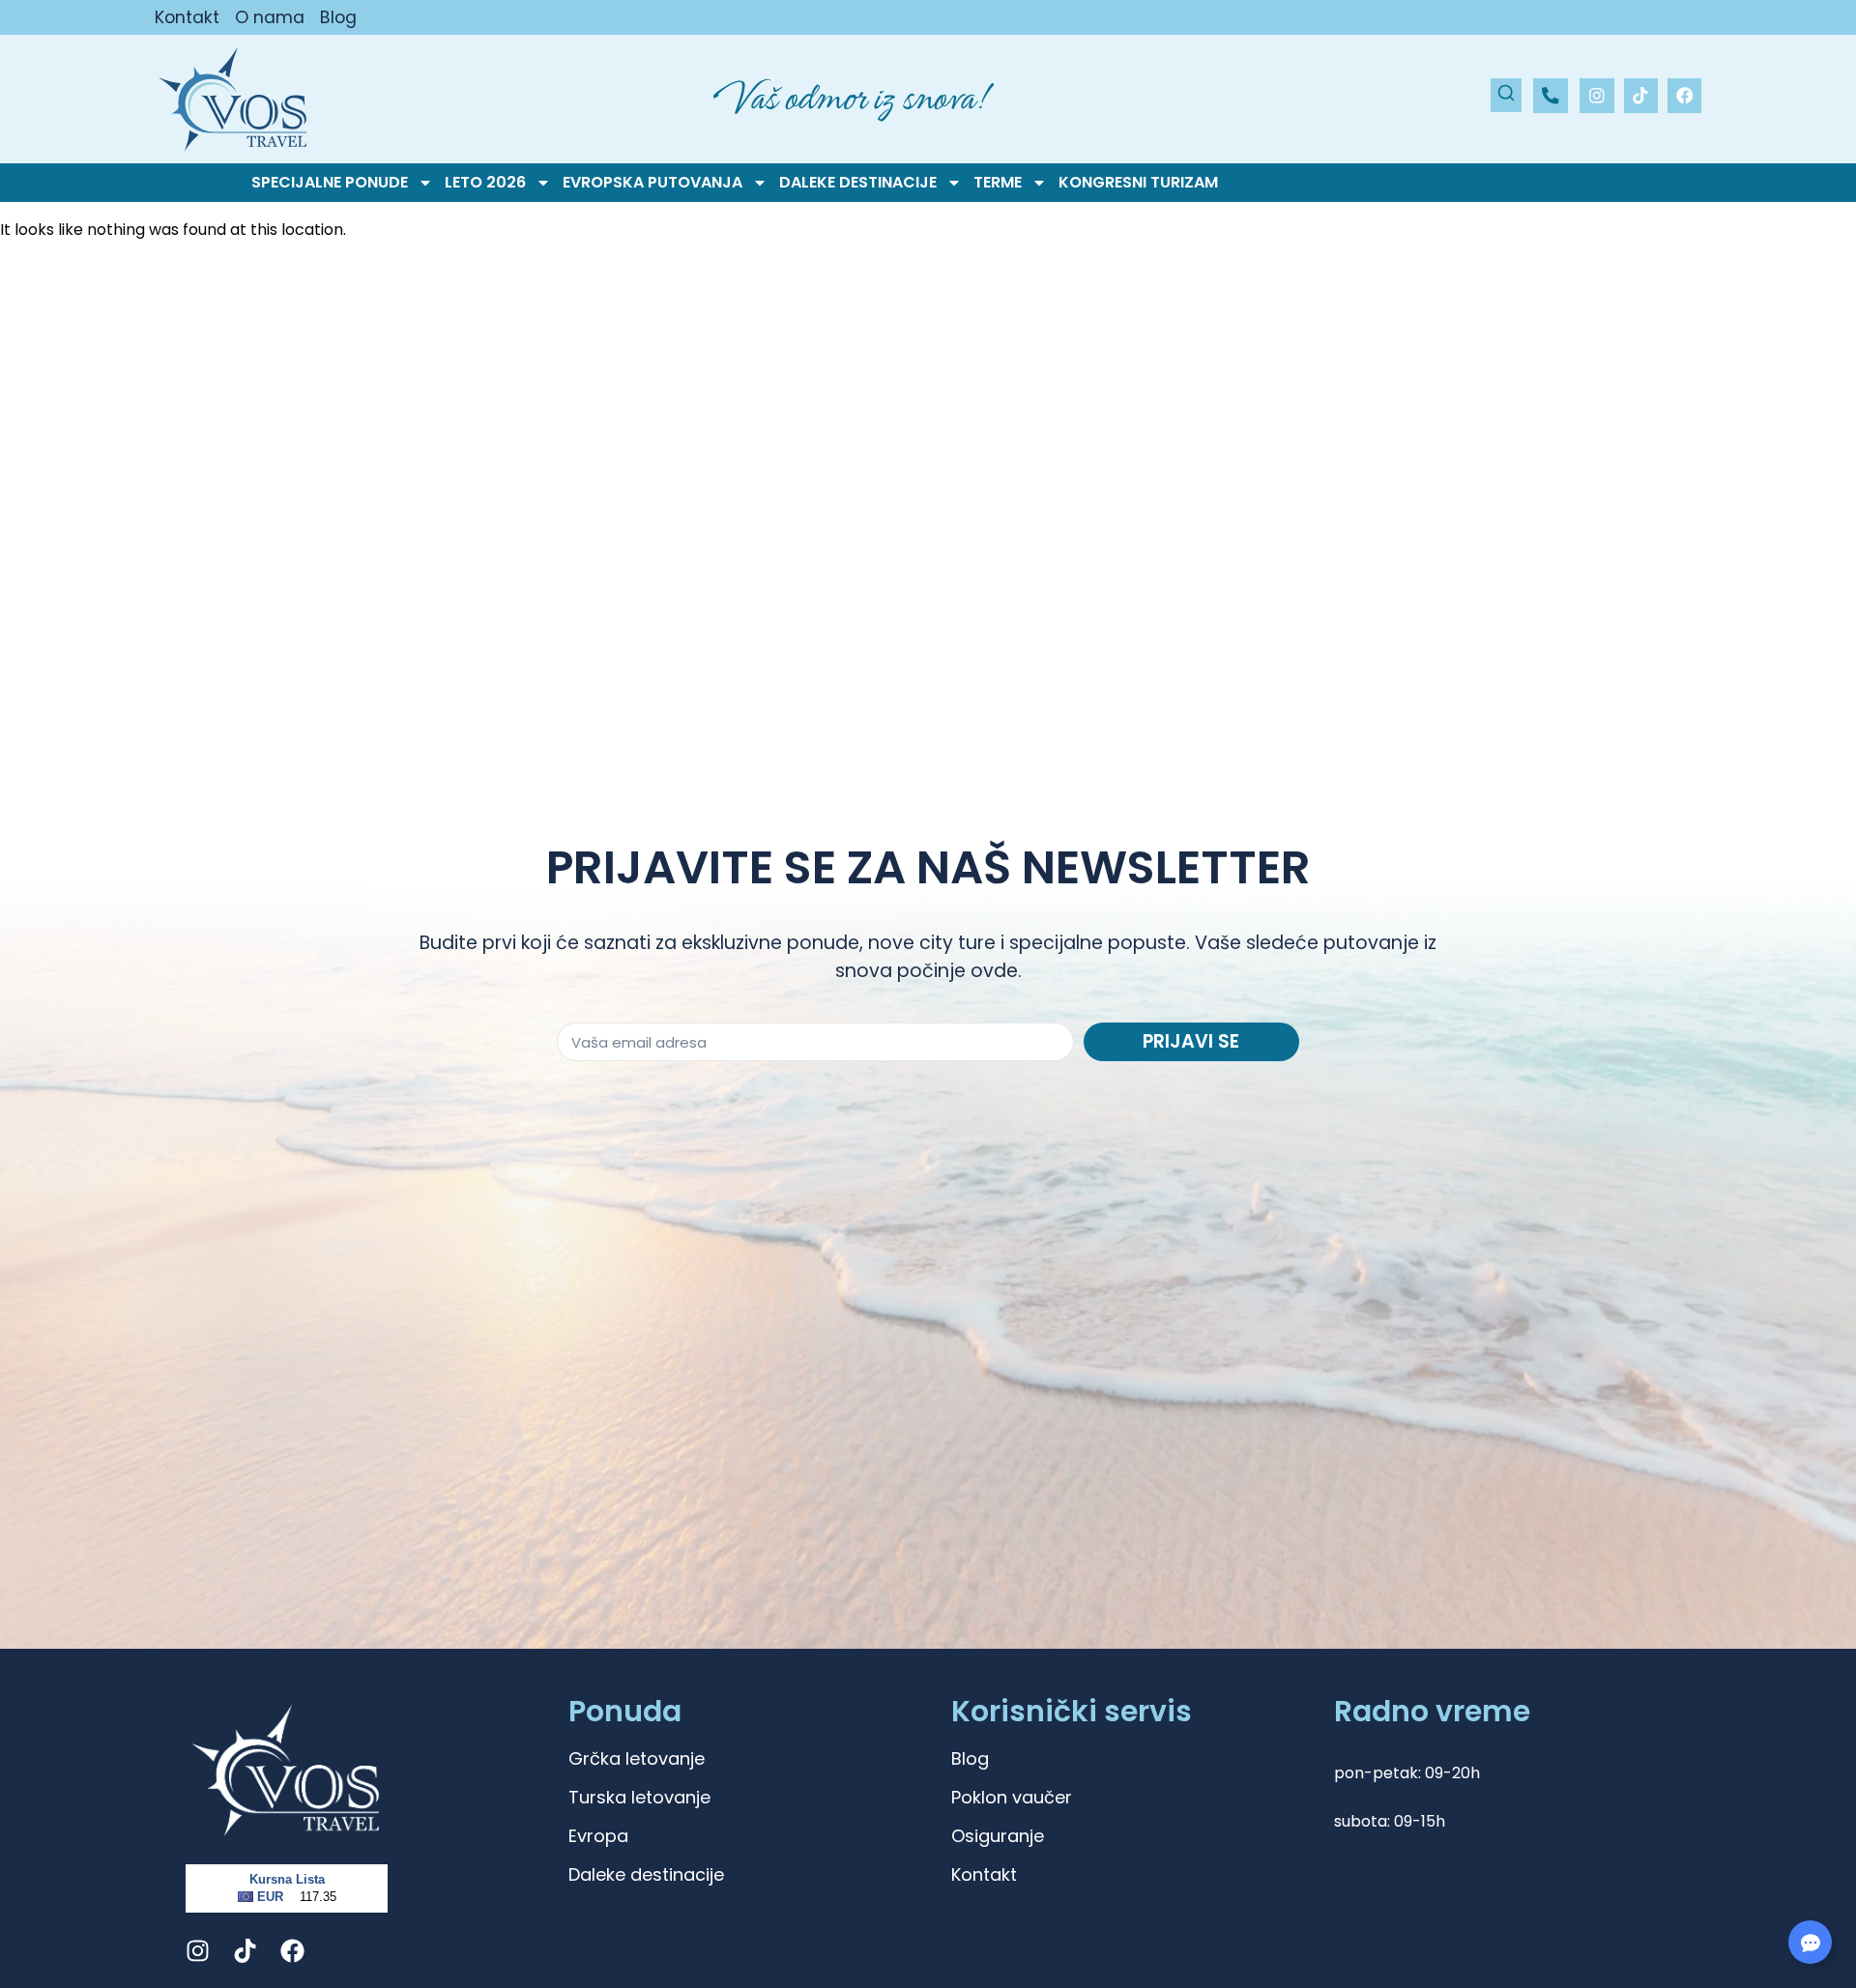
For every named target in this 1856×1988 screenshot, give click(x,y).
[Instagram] (1596, 95)
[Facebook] (1684, 95)
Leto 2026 (485, 183)
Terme (998, 183)
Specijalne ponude (330, 183)
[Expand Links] (1810, 1942)
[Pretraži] (1506, 95)
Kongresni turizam (1138, 183)
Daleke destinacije (858, 183)
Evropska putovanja (652, 183)
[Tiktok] (1641, 95)
